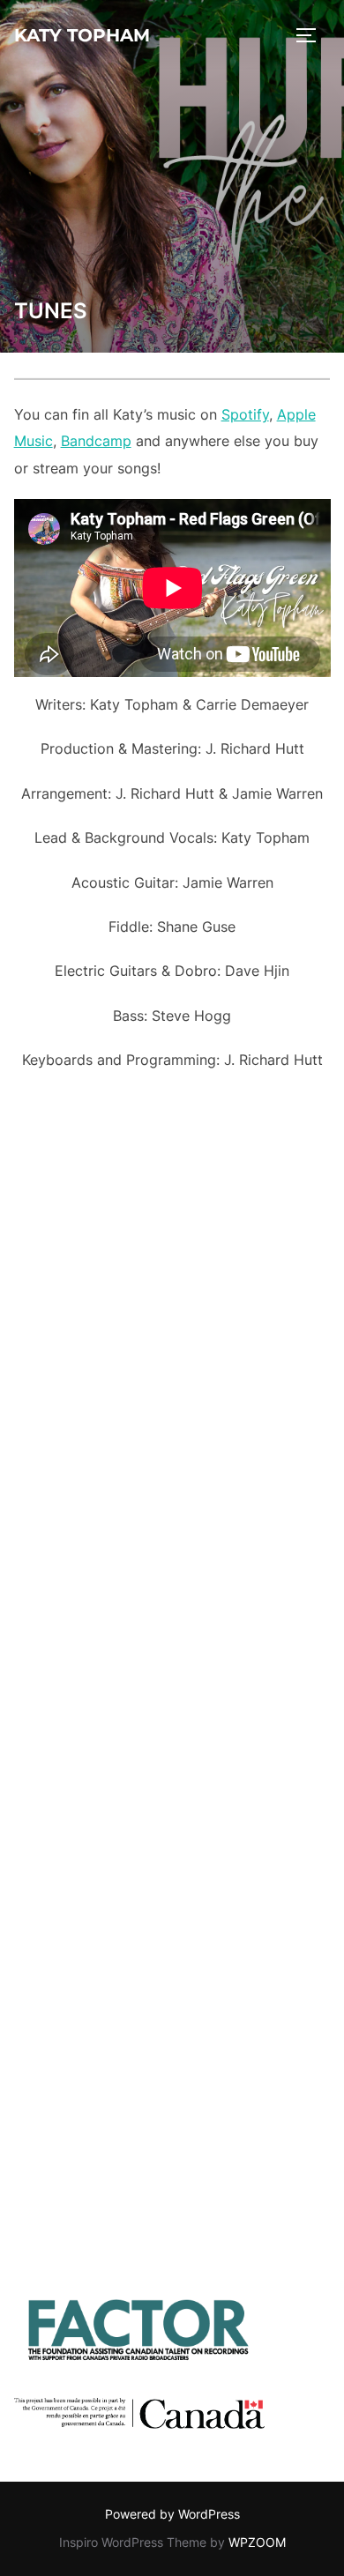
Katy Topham (82, 35)
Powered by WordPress (172, 2514)
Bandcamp (96, 441)
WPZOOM (257, 2542)
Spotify (245, 414)
